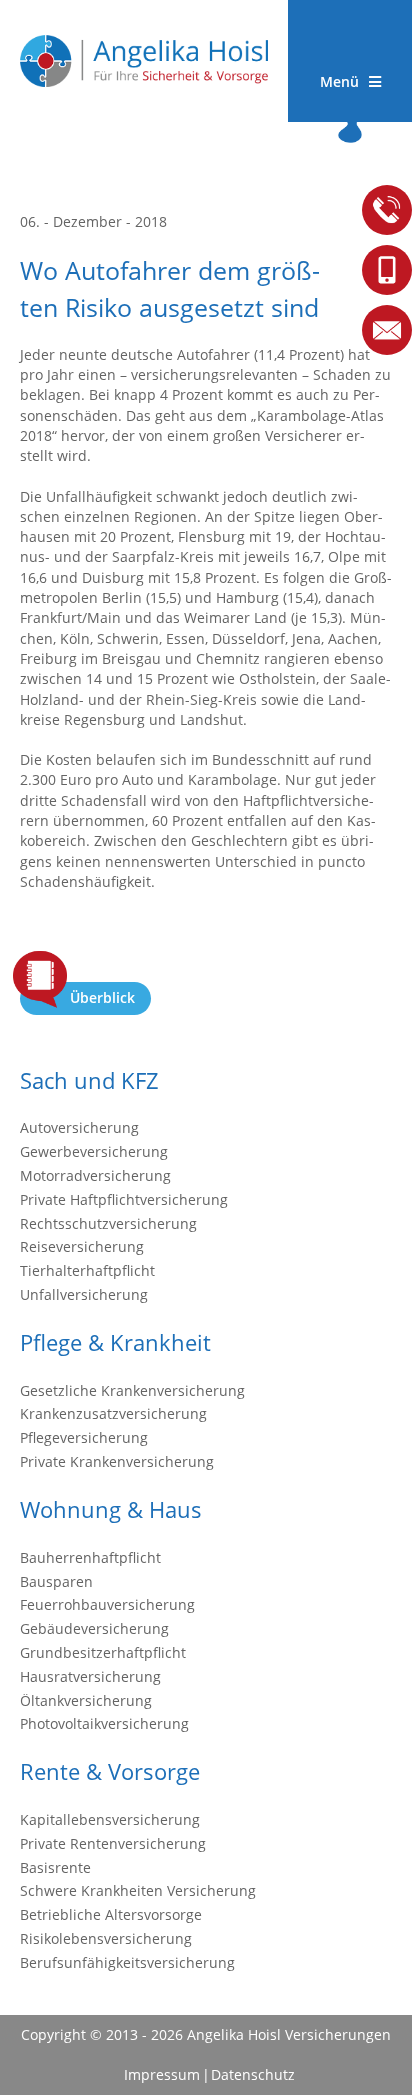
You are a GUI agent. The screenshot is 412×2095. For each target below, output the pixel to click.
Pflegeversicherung (84, 1437)
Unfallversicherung (84, 1294)
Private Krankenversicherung (117, 1461)
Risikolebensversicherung (106, 1938)
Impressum (162, 2074)
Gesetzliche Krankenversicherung (132, 1390)
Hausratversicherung (90, 1676)
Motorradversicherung (95, 1175)
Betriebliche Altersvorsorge (111, 1914)
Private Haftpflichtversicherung (124, 1199)
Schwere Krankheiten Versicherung (138, 1890)
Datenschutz (252, 2074)
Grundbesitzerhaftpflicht (103, 1652)
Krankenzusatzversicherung (113, 1413)
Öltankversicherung (86, 1700)
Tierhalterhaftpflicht (87, 1270)
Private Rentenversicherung (113, 1843)
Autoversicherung (79, 1127)
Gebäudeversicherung (94, 1628)
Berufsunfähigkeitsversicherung (127, 1962)
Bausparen (56, 1581)
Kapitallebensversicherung (110, 1819)
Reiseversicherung (82, 1246)
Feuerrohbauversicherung (107, 1604)
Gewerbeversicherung (94, 1151)
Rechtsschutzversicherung (108, 1223)
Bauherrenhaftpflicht (90, 1557)
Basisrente (55, 1867)
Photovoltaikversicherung (104, 1723)
